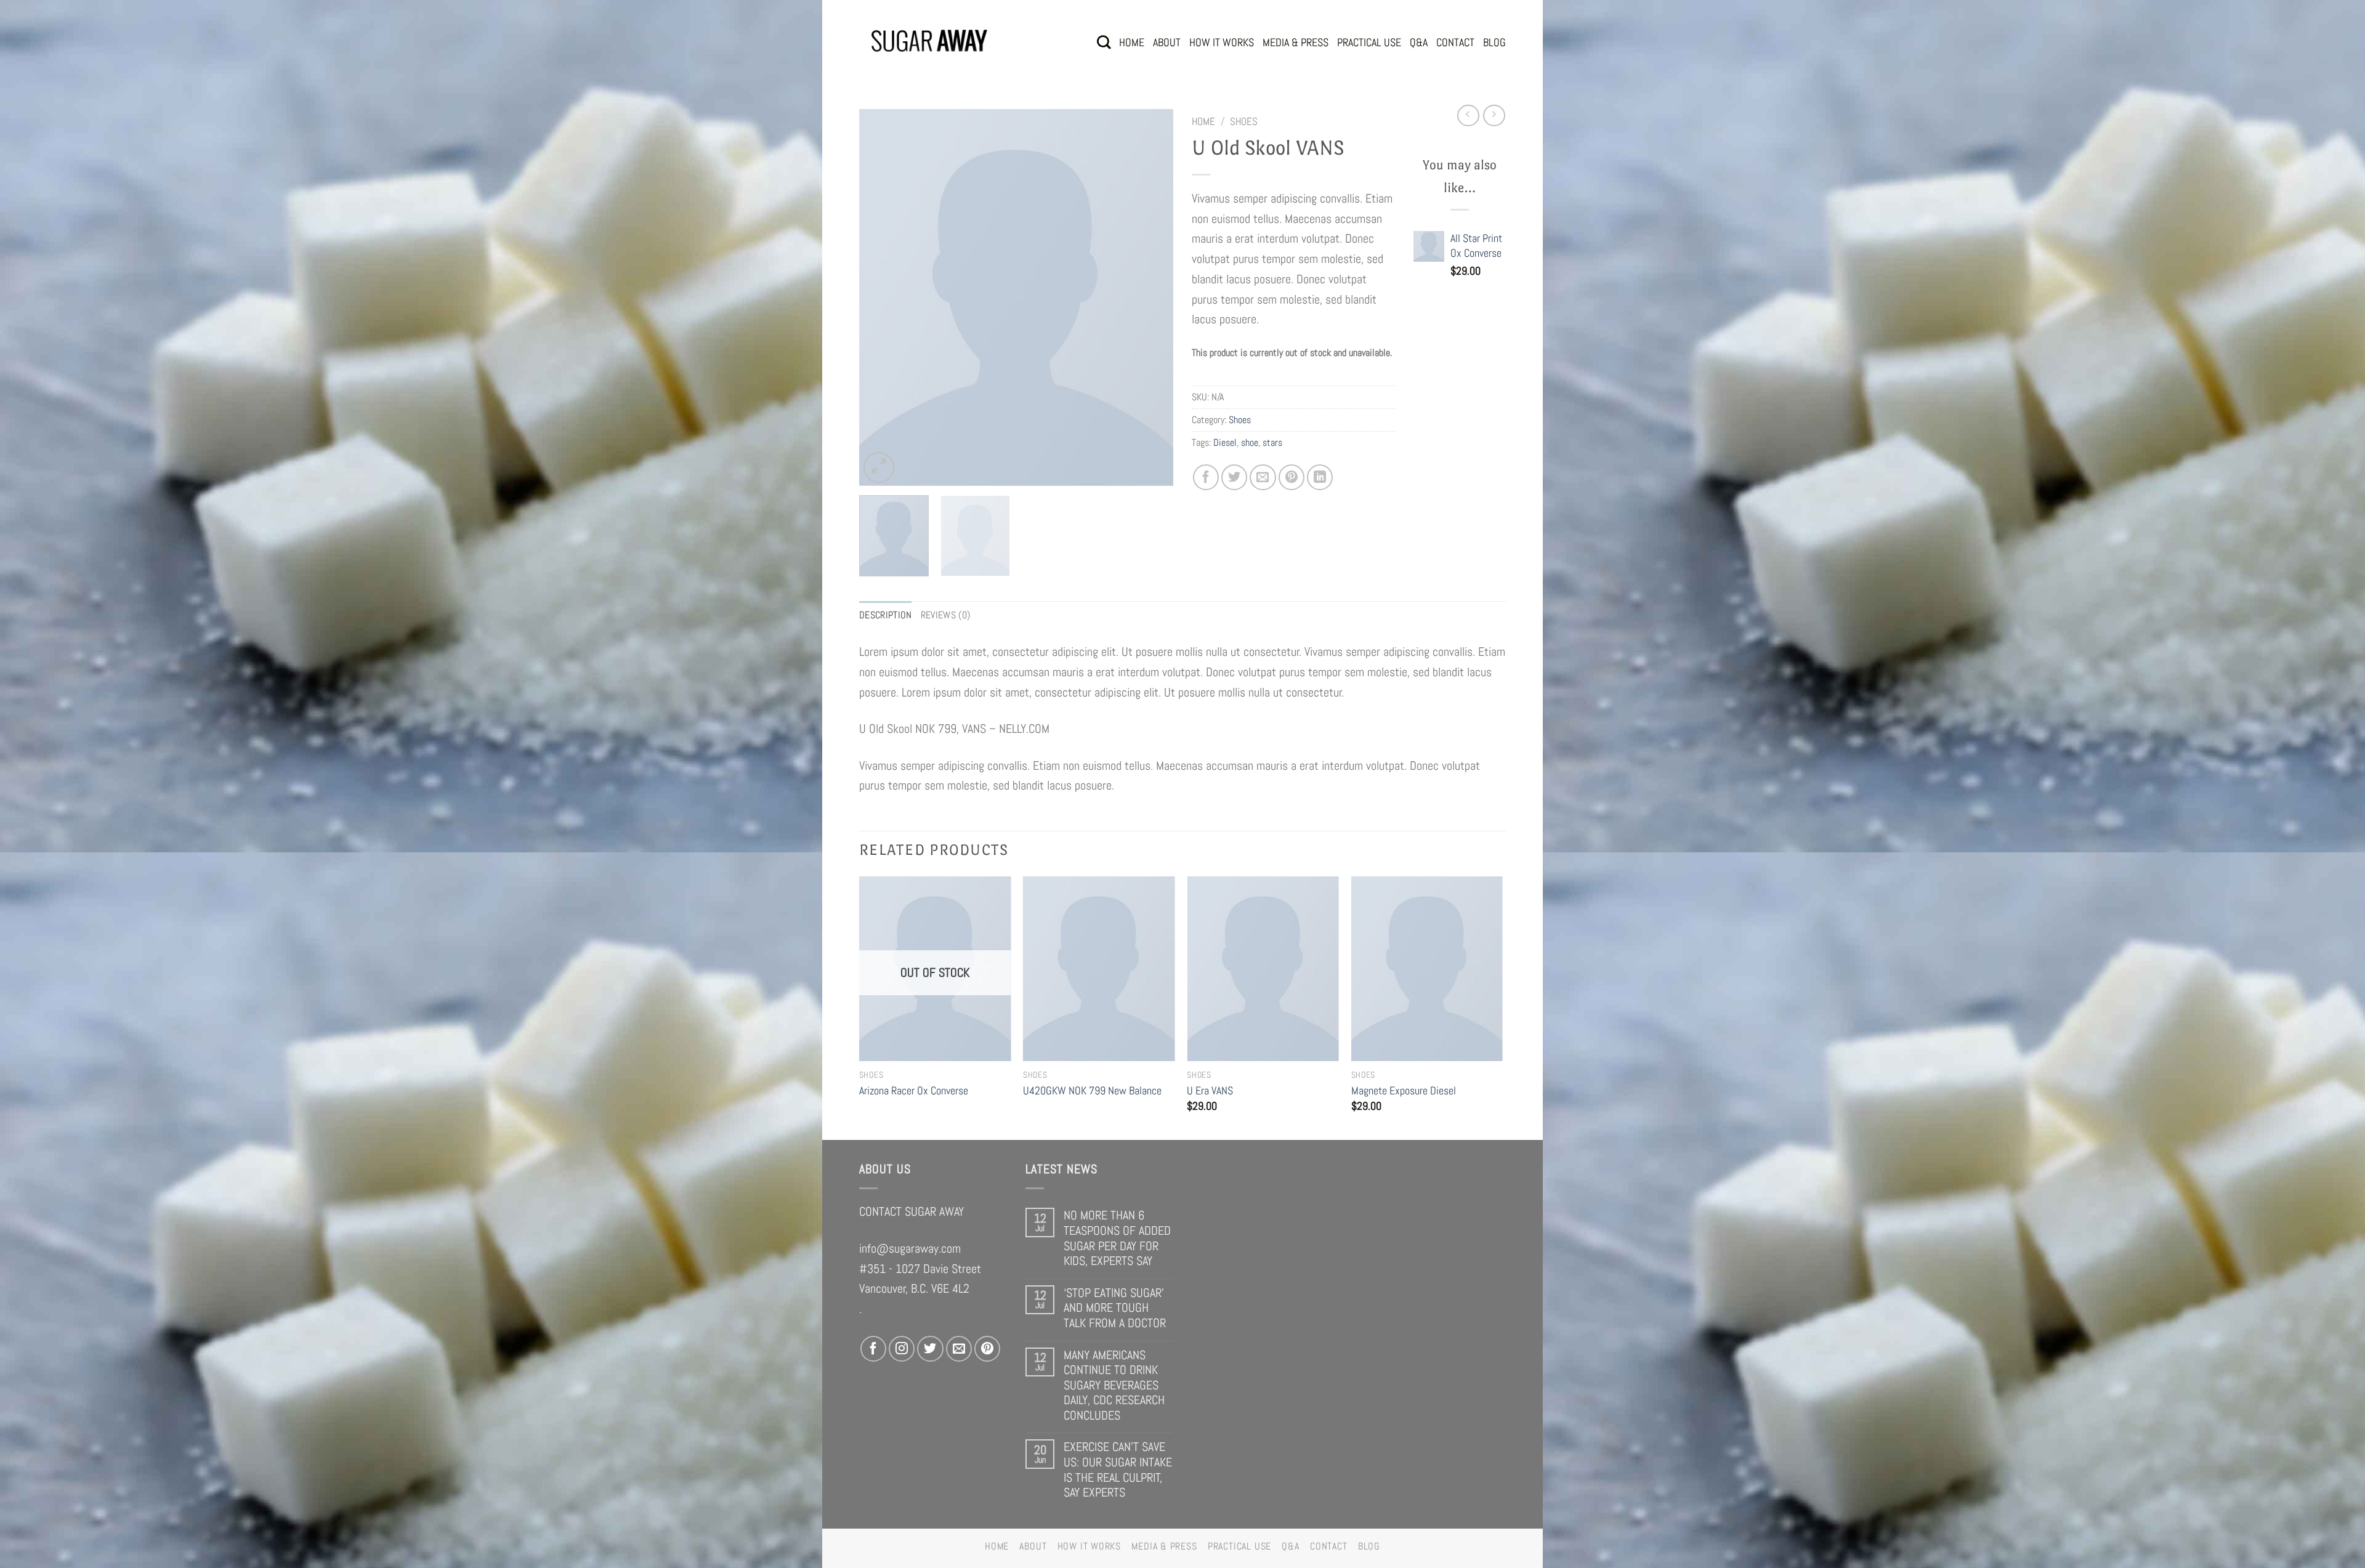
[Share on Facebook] (1206, 477)
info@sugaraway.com (910, 1248)
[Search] (1104, 42)
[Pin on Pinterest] (1292, 477)
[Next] (1152, 297)
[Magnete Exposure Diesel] (1427, 969)
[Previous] (881, 297)
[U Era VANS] (1263, 969)
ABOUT (1167, 42)
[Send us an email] (959, 1349)
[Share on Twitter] (1234, 477)
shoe (1250, 443)
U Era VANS (1210, 1090)
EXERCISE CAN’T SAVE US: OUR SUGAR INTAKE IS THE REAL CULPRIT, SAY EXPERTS (1118, 1469)
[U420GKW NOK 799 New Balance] (1099, 969)
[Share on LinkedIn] (1320, 477)
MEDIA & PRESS (1296, 42)
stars (1272, 443)
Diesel (1225, 443)
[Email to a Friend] (1263, 477)
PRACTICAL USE (1369, 42)
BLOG (1494, 42)
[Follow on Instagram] (902, 1349)
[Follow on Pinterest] (987, 1349)
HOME (1132, 42)
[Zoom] (879, 467)
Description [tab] (886, 615)
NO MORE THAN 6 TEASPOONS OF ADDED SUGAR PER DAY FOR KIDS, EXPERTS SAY (1117, 1238)
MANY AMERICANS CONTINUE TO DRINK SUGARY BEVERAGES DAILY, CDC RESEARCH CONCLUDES (1114, 1385)
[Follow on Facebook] (873, 1349)
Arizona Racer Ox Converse (914, 1090)
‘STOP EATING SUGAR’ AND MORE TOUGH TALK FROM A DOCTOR (1115, 1308)
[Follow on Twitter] (930, 1349)
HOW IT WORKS (1222, 42)
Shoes (1244, 121)
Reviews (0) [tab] (946, 615)
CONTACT (1455, 42)
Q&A (1419, 42)
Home (1203, 121)
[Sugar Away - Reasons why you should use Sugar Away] (930, 42)
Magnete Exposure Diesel (1404, 1090)
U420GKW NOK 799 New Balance (1092, 1090)
